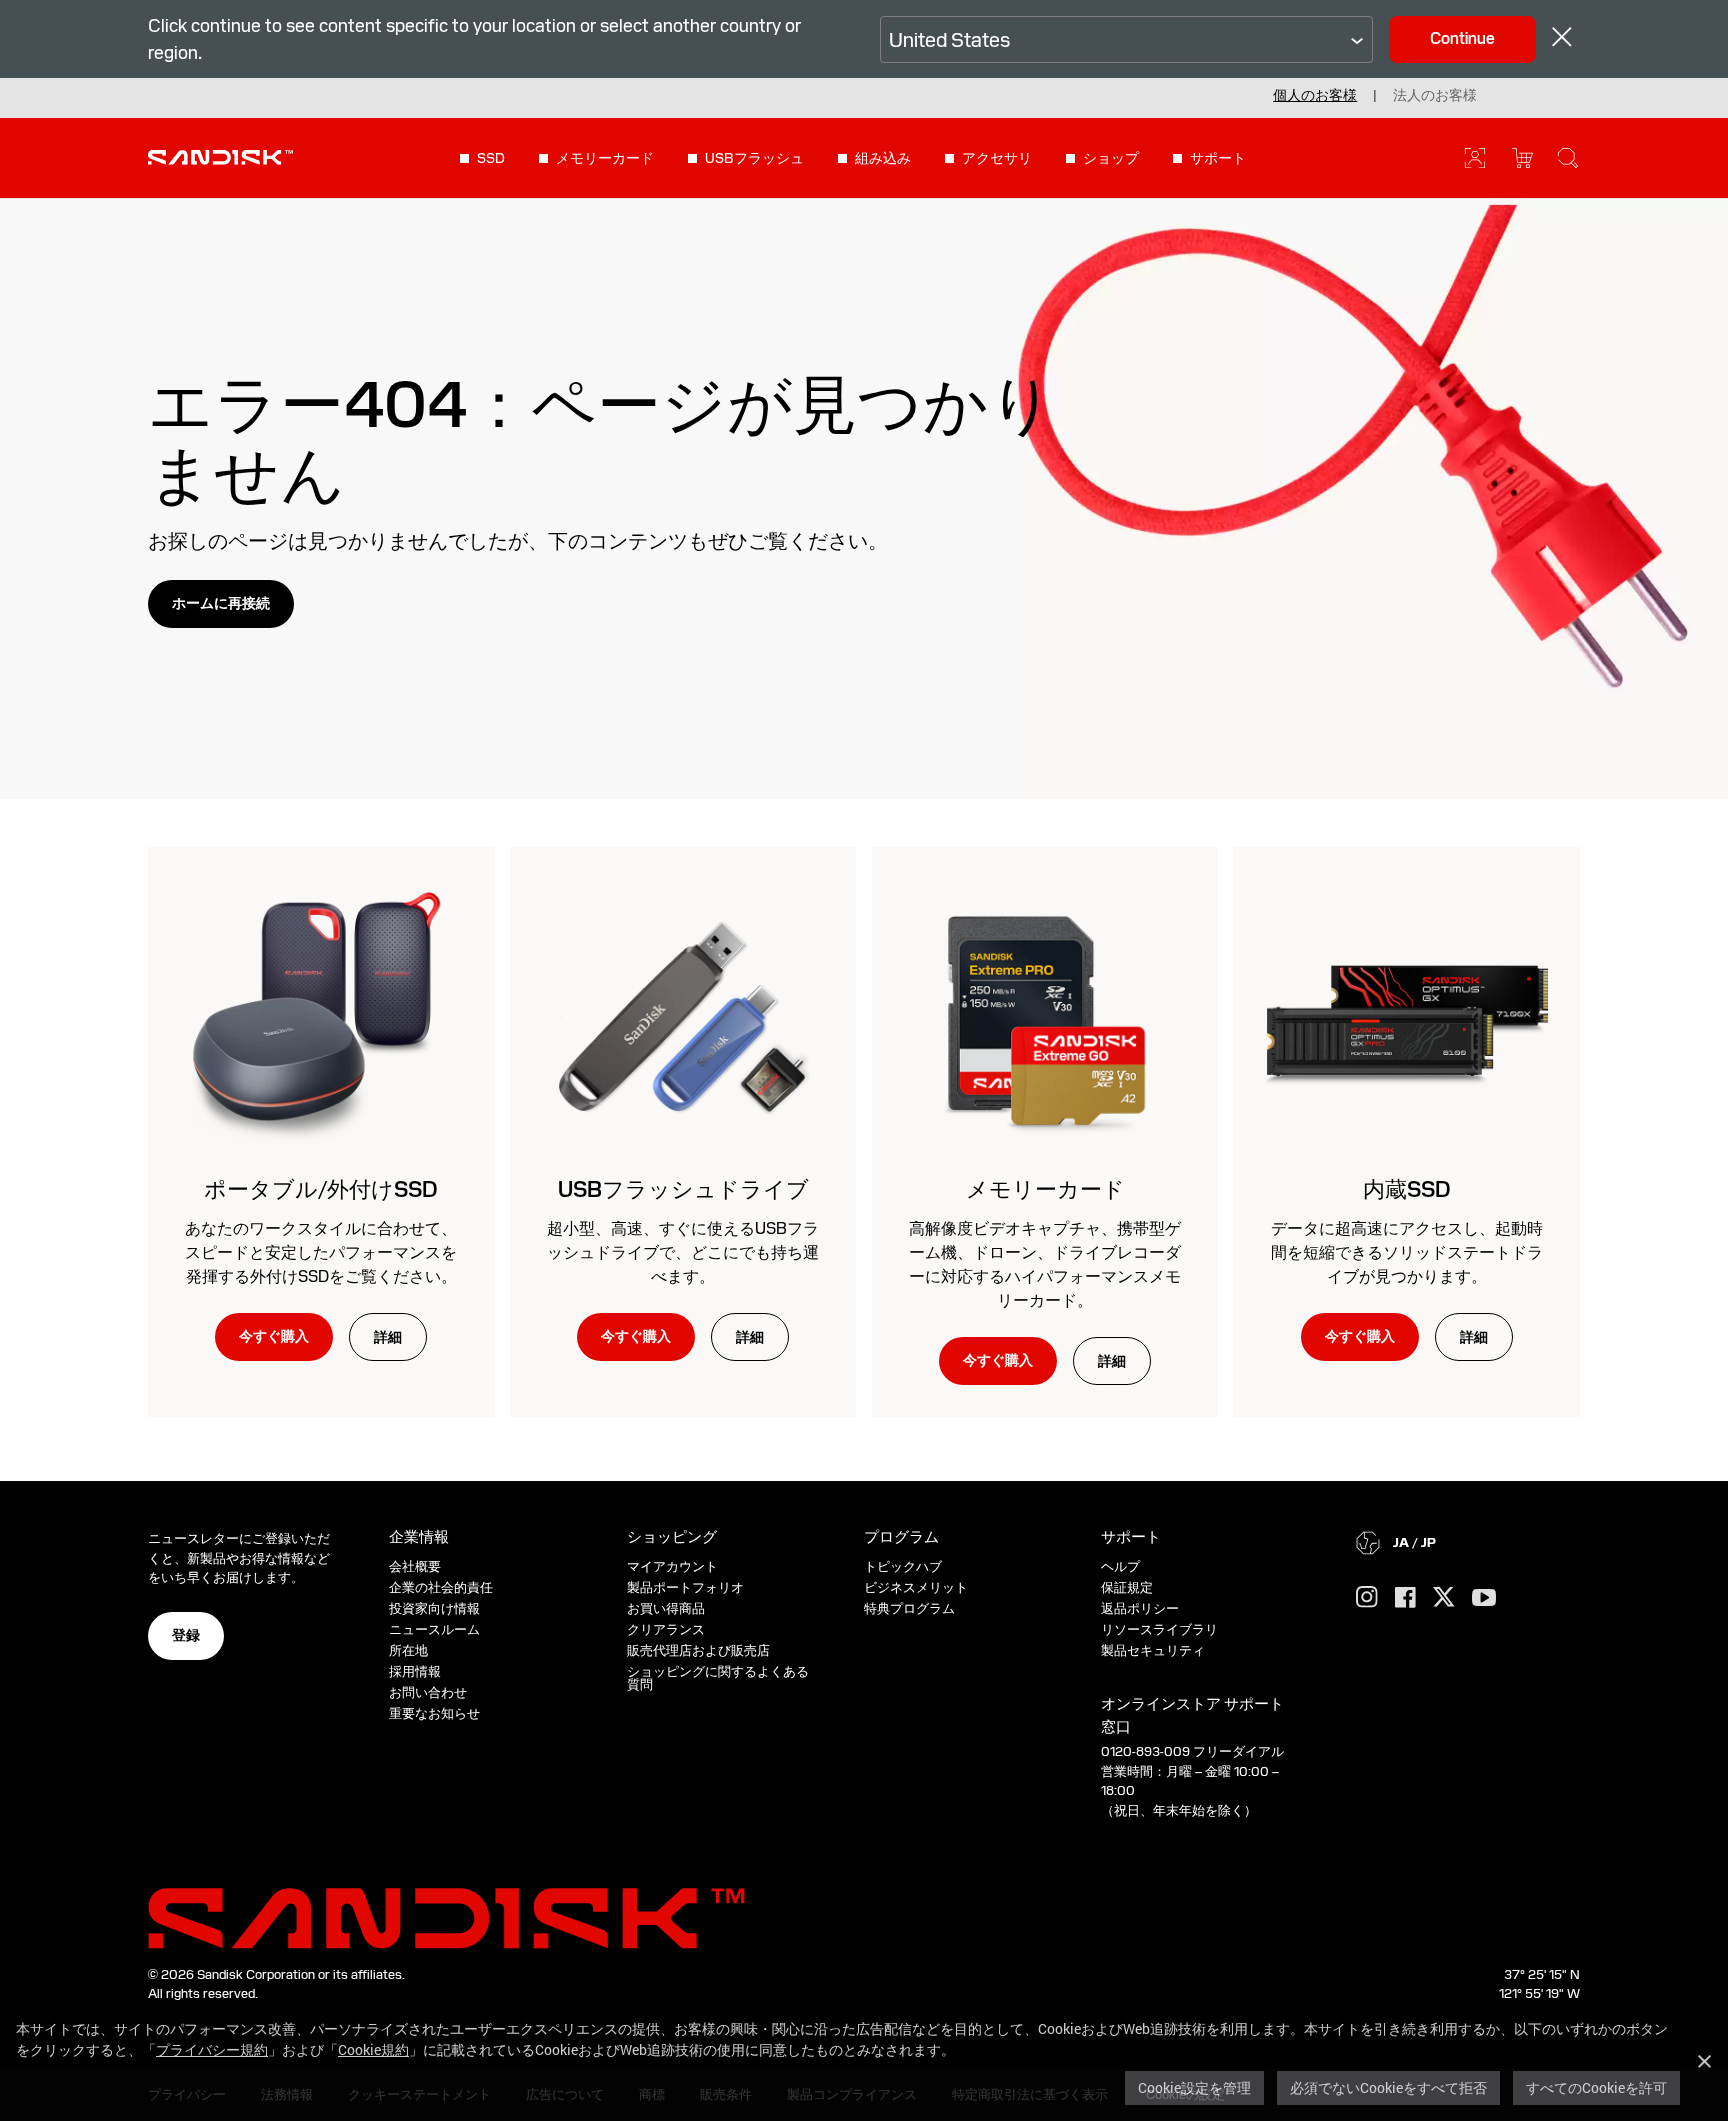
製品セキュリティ (1153, 1650)
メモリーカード (605, 158)
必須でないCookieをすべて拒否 (1388, 2087)
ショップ (1111, 158)
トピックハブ (903, 1566)
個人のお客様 (1315, 95)
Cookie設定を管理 (1194, 2087)
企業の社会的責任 (441, 1587)
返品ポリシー (1140, 1608)
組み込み (883, 158)
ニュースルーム (434, 1629)
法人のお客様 (1435, 95)
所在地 (408, 1650)
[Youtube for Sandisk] (1484, 1598)
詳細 (388, 1337)
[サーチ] (1568, 158)
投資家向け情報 (434, 1608)
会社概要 (415, 1566)
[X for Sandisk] (1444, 1598)
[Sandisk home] (220, 156)
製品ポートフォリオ (685, 1587)
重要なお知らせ (434, 1713)
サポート (1218, 158)
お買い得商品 (666, 1608)
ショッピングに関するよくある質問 (718, 1678)
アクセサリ (997, 158)
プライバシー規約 (212, 2049)
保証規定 (1127, 1587)
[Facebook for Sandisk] (1405, 1598)
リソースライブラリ (1159, 1629)
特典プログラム (909, 1608)
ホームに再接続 (221, 603)
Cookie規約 (373, 2049)
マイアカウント (672, 1566)
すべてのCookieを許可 (1596, 2087)
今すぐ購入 (274, 1336)
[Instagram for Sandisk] (1367, 1598)
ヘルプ (1120, 1566)
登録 (186, 1635)
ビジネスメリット (916, 1587)
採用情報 (415, 1671)
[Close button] (1562, 39)
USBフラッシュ (754, 158)
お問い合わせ (428, 1692)
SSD (491, 158)
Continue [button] (1462, 38)
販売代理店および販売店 (698, 1650)
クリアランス (666, 1629)
